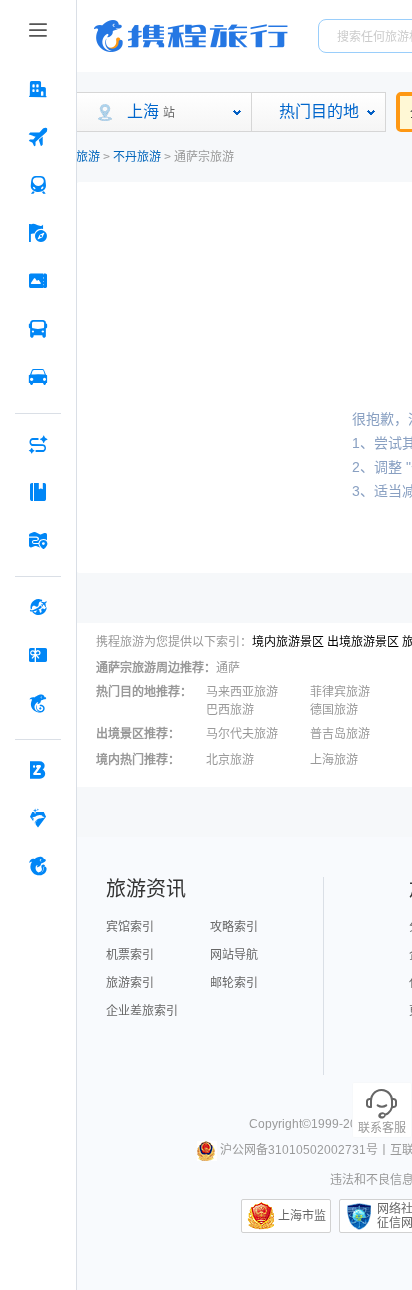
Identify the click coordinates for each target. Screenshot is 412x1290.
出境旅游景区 (363, 642)
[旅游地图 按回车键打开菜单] (38, 540)
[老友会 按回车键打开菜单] (38, 818)
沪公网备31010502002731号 (299, 1150)
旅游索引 (130, 983)
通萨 (228, 668)
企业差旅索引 (142, 1011)
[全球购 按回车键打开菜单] (38, 607)
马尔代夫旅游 (242, 734)
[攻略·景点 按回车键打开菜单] (38, 492)
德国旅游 (334, 710)
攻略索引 (234, 927)
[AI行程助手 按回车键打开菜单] (38, 444)
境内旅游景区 (288, 642)
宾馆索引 (130, 927)
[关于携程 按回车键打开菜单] (38, 866)
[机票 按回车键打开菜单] (38, 137)
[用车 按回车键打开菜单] (38, 377)
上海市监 (302, 1216)
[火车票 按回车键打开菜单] (38, 185)
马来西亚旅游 (242, 692)
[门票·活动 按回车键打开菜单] (38, 281)
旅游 (88, 157)
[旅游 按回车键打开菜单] (38, 233)
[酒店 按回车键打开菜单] (38, 89)
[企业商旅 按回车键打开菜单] (38, 770)
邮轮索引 (234, 983)
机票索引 (130, 955)
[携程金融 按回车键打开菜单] (38, 703)
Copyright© (280, 1124)
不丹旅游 (137, 157)
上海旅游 (334, 760)
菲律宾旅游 (340, 692)
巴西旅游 (230, 710)
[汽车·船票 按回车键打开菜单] (38, 329)
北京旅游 (230, 760)
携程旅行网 (191, 36)
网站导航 (234, 955)
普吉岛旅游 (340, 734)
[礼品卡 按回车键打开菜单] (38, 655)
